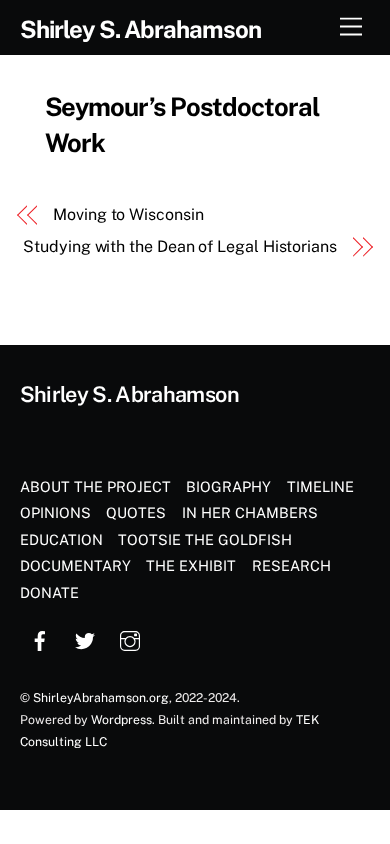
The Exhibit (191, 565)
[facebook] (40, 638)
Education (61, 539)
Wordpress (121, 719)
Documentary (75, 565)
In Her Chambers (250, 512)
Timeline (320, 486)
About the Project (95, 486)
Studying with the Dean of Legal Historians (180, 246)
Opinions (55, 512)
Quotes (136, 512)
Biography (228, 486)
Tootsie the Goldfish (205, 539)
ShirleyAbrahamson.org (101, 697)
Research (291, 565)
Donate (49, 592)
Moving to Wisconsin (128, 214)
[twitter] (85, 638)
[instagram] (130, 638)
